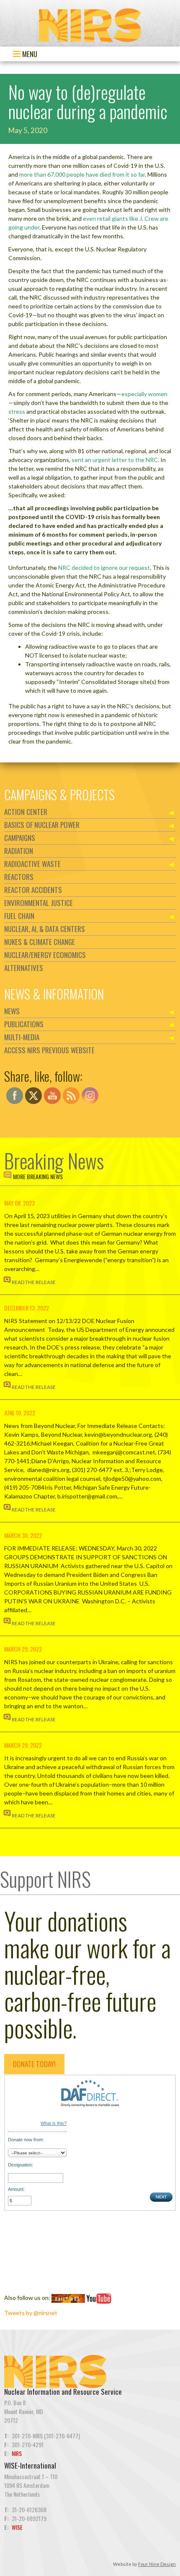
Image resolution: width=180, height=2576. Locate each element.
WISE (17, 2527)
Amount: (16, 2189)
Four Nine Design (157, 2564)
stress (17, 411)
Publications (24, 1024)
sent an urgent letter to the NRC (115, 460)
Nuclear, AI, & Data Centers (45, 929)
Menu (29, 54)
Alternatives (24, 968)
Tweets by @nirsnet (31, 2313)
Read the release (34, 1282)
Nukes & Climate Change (40, 942)
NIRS (17, 2453)
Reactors (19, 877)
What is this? (54, 2123)
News (12, 1011)
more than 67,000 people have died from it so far (82, 174)
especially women (144, 394)
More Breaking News (38, 1176)
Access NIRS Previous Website (49, 1050)
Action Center (26, 812)
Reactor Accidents (33, 890)
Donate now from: (26, 2140)
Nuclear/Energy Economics (45, 955)
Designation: (21, 2165)
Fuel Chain (19, 916)
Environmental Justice (39, 903)
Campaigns (20, 838)
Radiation (19, 851)
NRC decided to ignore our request (104, 568)
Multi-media (22, 1037)
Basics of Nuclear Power (42, 825)
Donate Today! (34, 2064)
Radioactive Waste (32, 864)
